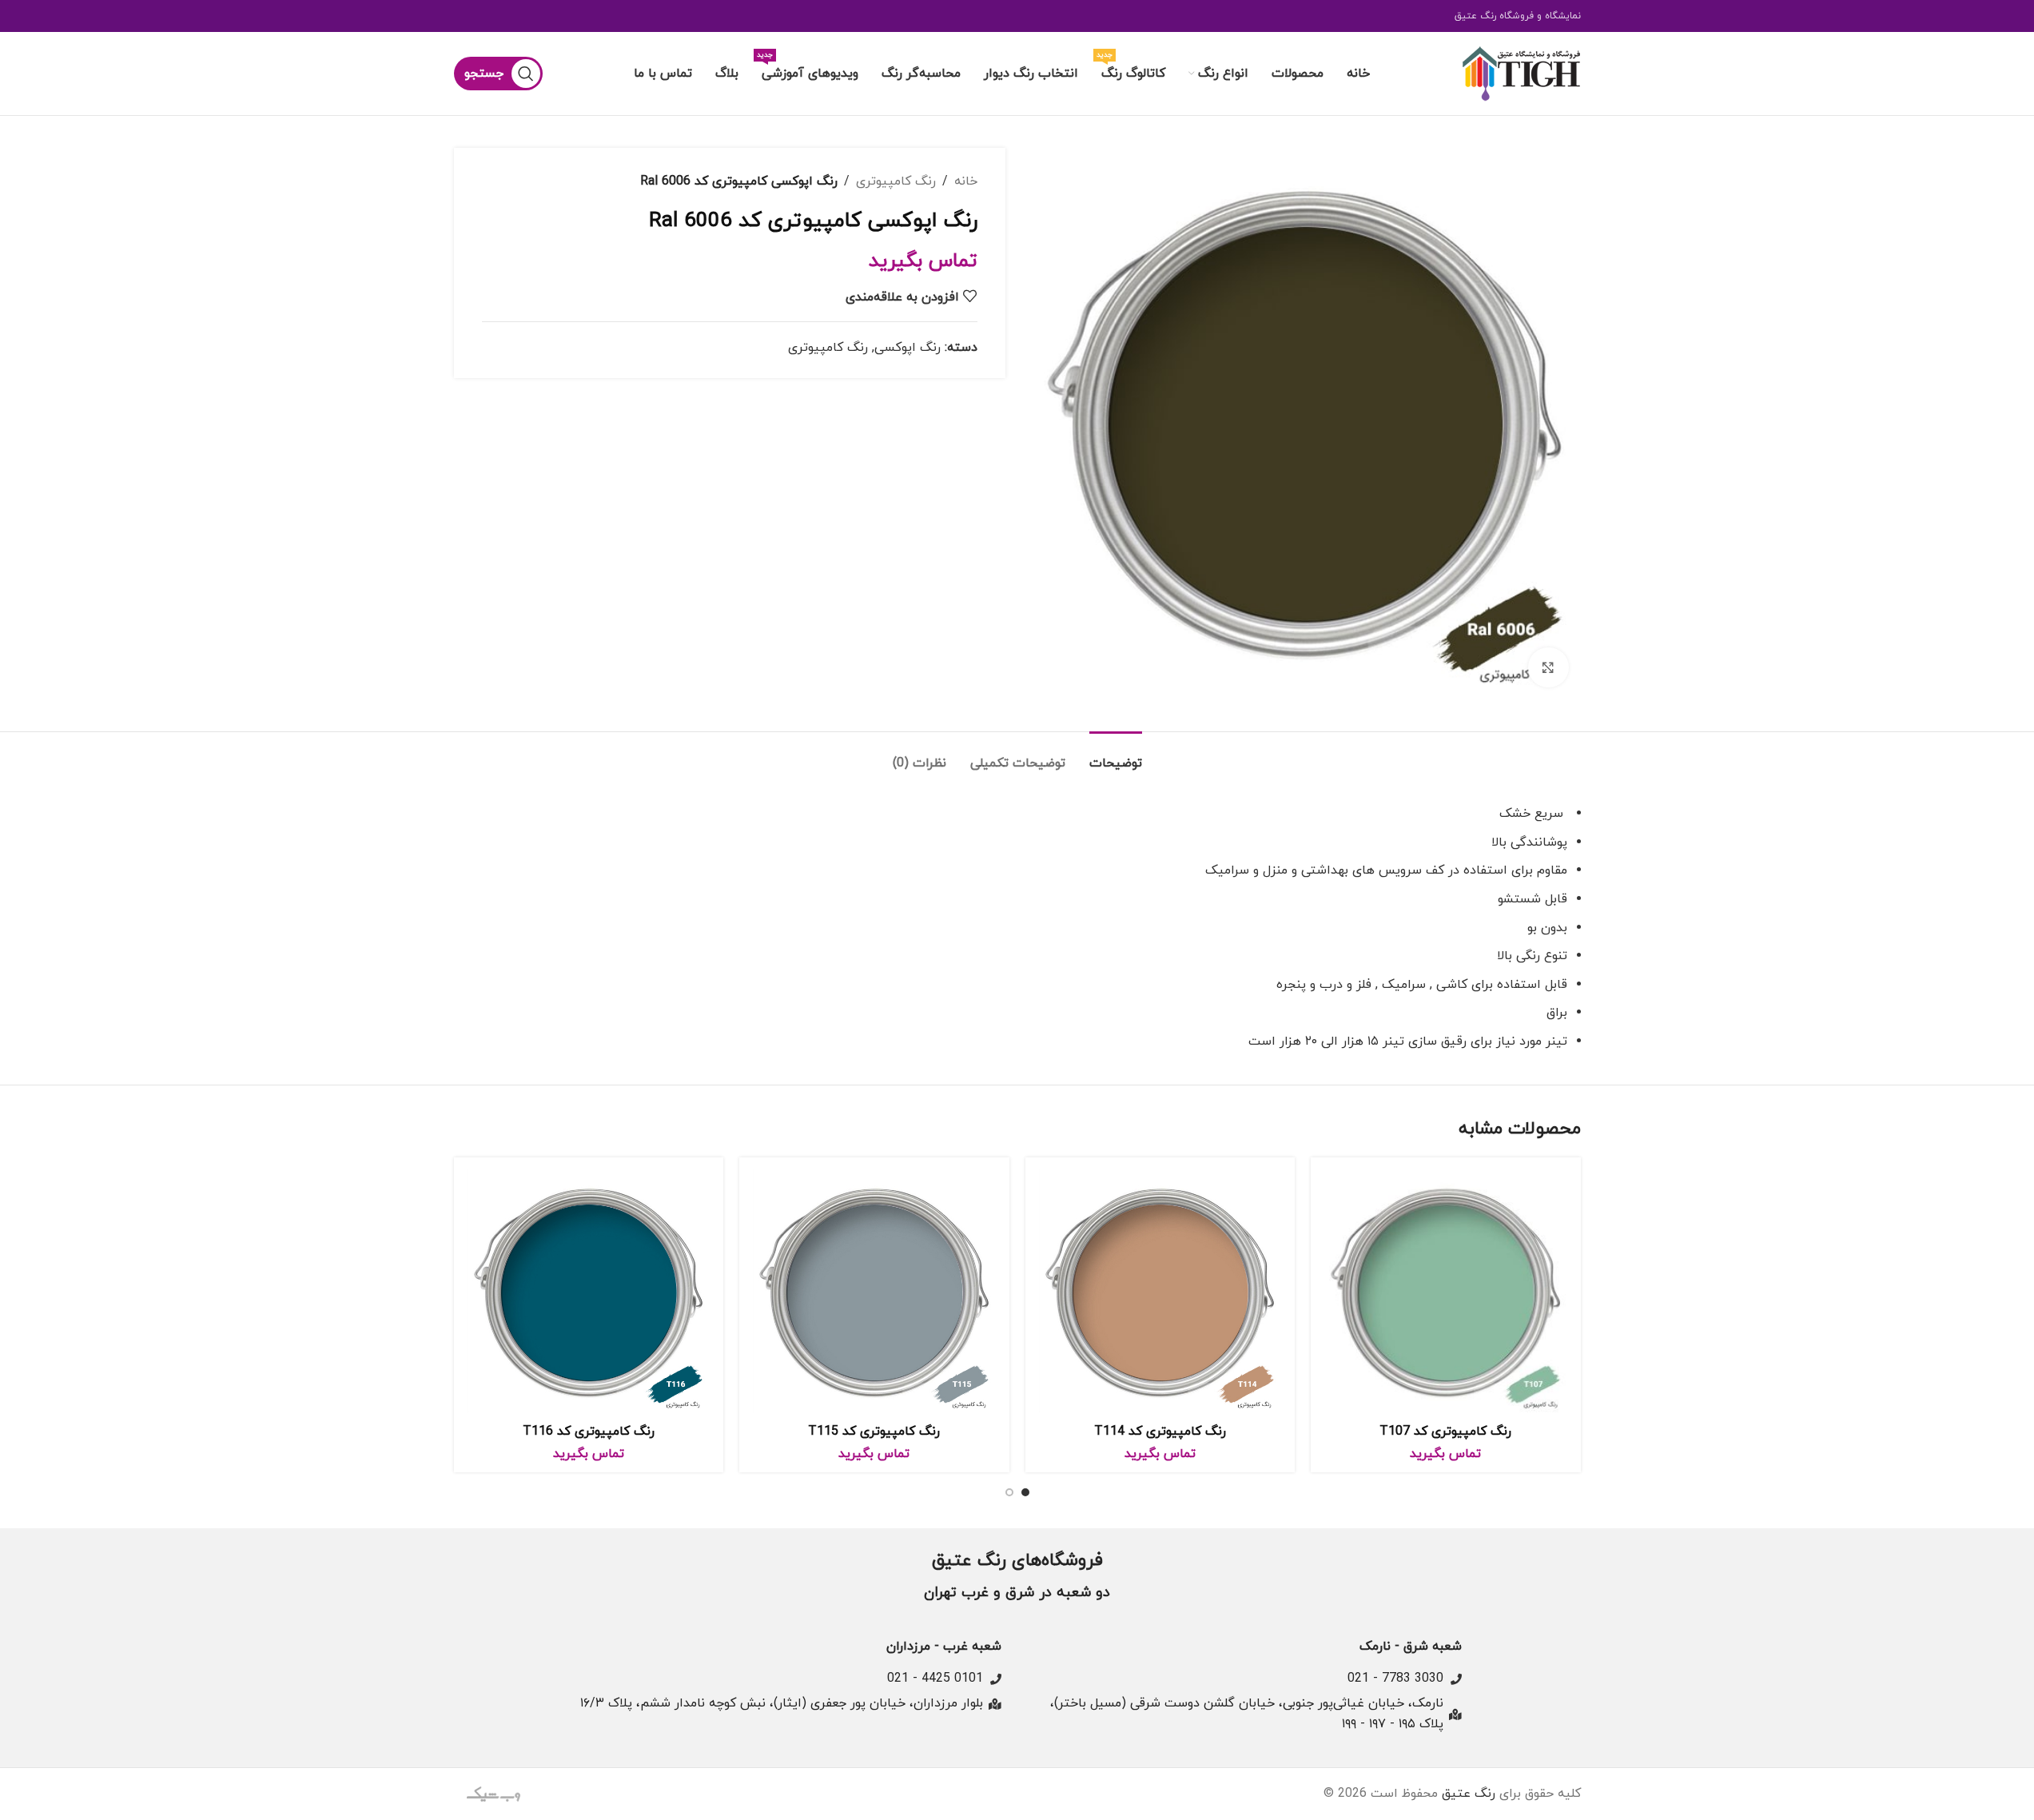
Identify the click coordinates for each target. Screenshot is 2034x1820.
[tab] (1116, 756)
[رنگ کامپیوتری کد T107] (1446, 1292)
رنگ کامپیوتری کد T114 (1160, 1432)
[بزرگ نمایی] (1548, 667)
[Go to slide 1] (1025, 1492)
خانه (966, 181)
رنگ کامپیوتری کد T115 (874, 1432)
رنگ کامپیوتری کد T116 (589, 1432)
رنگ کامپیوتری (896, 181)
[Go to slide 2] (1009, 1492)
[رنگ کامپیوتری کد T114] (1160, 1292)
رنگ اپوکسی (908, 348)
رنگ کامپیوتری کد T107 (1445, 1432)
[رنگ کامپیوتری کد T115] (874, 1292)
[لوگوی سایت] (1521, 73)
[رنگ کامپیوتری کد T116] (589, 1292)
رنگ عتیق (1469, 1794)
